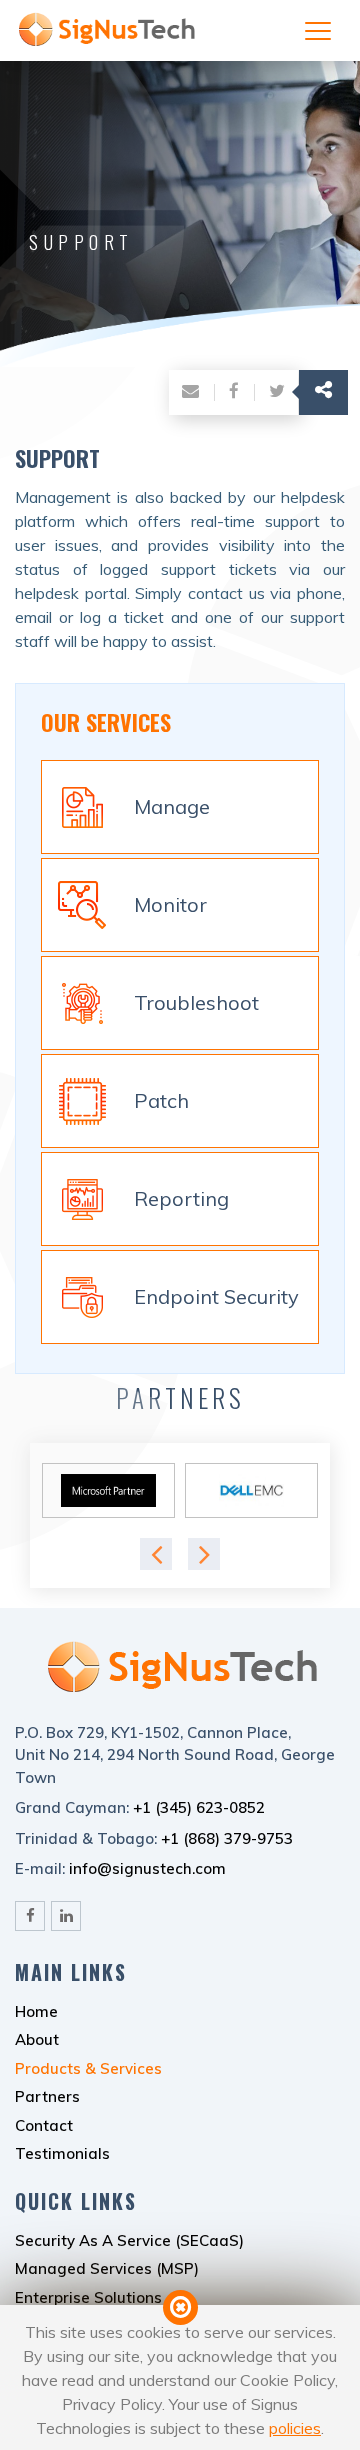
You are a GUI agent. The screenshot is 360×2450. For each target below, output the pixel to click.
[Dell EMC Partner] (251, 1490)
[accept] (180, 2307)
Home (36, 2011)
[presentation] (156, 1554)
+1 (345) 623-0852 (199, 1807)
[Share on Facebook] (234, 392)
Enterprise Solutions (88, 2297)
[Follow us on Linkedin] (66, 1916)
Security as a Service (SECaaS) (129, 2240)
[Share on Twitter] (277, 392)
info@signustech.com (147, 1868)
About (37, 2039)
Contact (44, 2125)
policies (295, 2428)
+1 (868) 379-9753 (227, 1838)
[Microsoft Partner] (108, 1490)
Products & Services (88, 2068)
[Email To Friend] (190, 392)
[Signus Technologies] (105, 50)
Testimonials (62, 2153)
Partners (47, 2096)
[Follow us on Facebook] (30, 1916)
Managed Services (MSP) (107, 2268)
